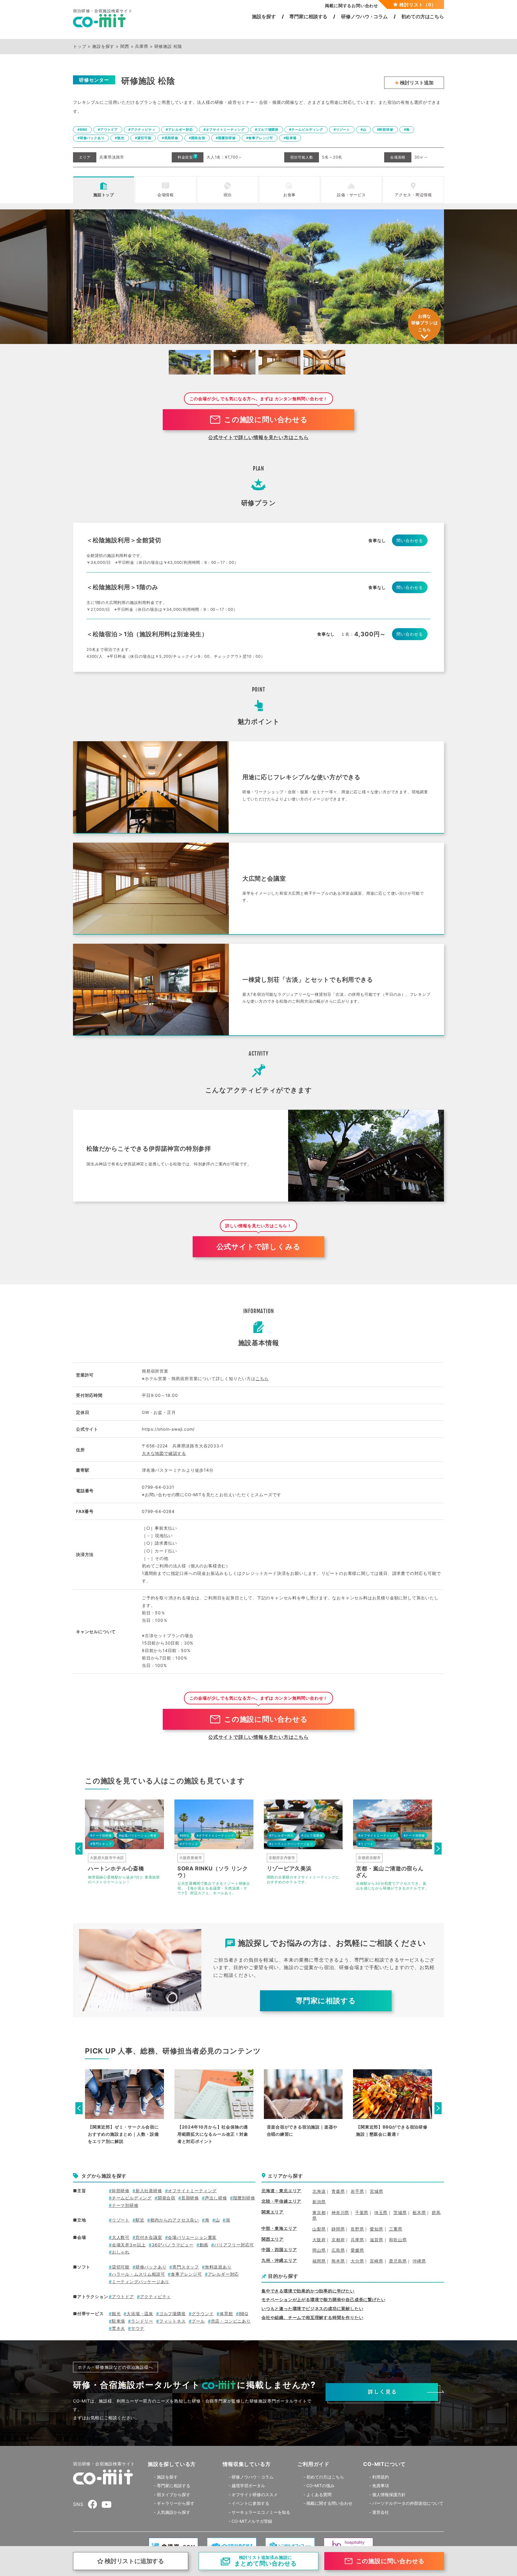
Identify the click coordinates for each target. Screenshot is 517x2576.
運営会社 (381, 2512)
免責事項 (381, 2486)
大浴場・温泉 (140, 2314)
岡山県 (319, 2250)
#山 (364, 130)
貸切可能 (121, 2267)
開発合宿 (166, 2198)
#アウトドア (108, 130)
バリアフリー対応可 (234, 2245)
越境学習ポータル (248, 2486)
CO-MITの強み (320, 2486)
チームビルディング (132, 2198)
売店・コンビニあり (231, 2321)
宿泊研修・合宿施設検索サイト (104, 2464)
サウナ (138, 2328)
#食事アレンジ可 (260, 138)
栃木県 (419, 2212)
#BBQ (82, 130)
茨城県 (400, 2212)
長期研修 (190, 2198)
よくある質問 (319, 2494)
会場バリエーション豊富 (192, 2237)
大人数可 (121, 2237)
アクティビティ (155, 2296)
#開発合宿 (197, 138)
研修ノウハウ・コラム (253, 2477)
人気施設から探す (174, 2512)
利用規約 (381, 2477)
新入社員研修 (149, 2191)
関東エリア (273, 2212)
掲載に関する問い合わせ (329, 2503)
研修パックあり (151, 2267)
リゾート (121, 2220)
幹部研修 (121, 2191)
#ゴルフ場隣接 (267, 130)
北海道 (319, 2191)
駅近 (140, 2220)
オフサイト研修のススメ (255, 2494)
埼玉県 (381, 2212)
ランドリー (142, 2321)
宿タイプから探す (174, 2494)
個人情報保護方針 (389, 2494)
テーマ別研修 (125, 2205)
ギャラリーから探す (176, 2503)
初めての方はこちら (423, 16)
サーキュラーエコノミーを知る (261, 2512)
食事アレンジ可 (186, 2274)
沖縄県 (419, 2261)
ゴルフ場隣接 (172, 2314)
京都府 (338, 2240)
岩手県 (357, 2191)
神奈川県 (340, 2212)
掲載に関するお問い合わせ (352, 6)
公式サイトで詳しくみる (259, 1247)
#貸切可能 (143, 138)
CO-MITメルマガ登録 (252, 2521)
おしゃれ (121, 2252)
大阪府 (319, 2240)
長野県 (357, 2229)
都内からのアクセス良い (175, 2220)
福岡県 (319, 2261)
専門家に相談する (308, 16)
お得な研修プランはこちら (425, 323)
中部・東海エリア (279, 2228)
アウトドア (123, 2296)
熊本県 (338, 2261)
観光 (116, 2314)
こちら (262, 1378)
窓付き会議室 (149, 2237)
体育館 (226, 2314)
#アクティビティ (142, 130)
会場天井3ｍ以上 (129, 2245)
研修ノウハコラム (364, 16)
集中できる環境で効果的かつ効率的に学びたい (308, 2291)
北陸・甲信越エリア (281, 2201)
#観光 (120, 138)
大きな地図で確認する (164, 1453)
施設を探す (264, 16)
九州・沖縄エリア (279, 2260)
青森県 (338, 2191)
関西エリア (273, 2239)
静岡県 (338, 2229)
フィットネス (172, 2321)
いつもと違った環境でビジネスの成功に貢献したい (312, 2308)
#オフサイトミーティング (224, 130)
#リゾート (342, 130)
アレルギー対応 (223, 2274)
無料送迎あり (218, 2267)
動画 (204, 2245)
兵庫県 (357, 2240)
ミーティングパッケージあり (141, 2282)
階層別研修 (244, 2198)
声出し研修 (216, 2198)
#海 (407, 130)
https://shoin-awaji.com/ (168, 1429)
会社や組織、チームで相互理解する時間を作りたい (312, 2317)
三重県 (396, 2229)
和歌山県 (398, 2240)
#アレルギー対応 (179, 130)
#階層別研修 (226, 138)
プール (198, 2321)
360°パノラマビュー (173, 2245)
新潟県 (319, 2202)
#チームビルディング (306, 130)
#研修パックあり (91, 138)
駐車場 (118, 2321)
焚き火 (118, 2328)
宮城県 (376, 2191)
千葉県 (362, 2212)
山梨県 (319, 2229)
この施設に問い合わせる (266, 420)
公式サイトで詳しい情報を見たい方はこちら (258, 437)
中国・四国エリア (279, 2250)
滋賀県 (376, 2240)
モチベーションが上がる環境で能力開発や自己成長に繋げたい (323, 2299)
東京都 (319, 2212)
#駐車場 (290, 138)
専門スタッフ (186, 2267)
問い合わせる (410, 540)
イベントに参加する (250, 2503)
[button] (79, 1849)
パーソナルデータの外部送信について (408, 2503)
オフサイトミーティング (192, 2191)
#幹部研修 (385, 130)
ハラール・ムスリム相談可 (138, 2274)
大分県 (357, 2261)
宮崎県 (376, 2261)
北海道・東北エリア (281, 2191)
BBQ (244, 2314)
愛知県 (376, 2229)
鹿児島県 (398, 2261)
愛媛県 (357, 2250)
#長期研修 (170, 138)
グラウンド (203, 2314)
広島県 (338, 2250)
